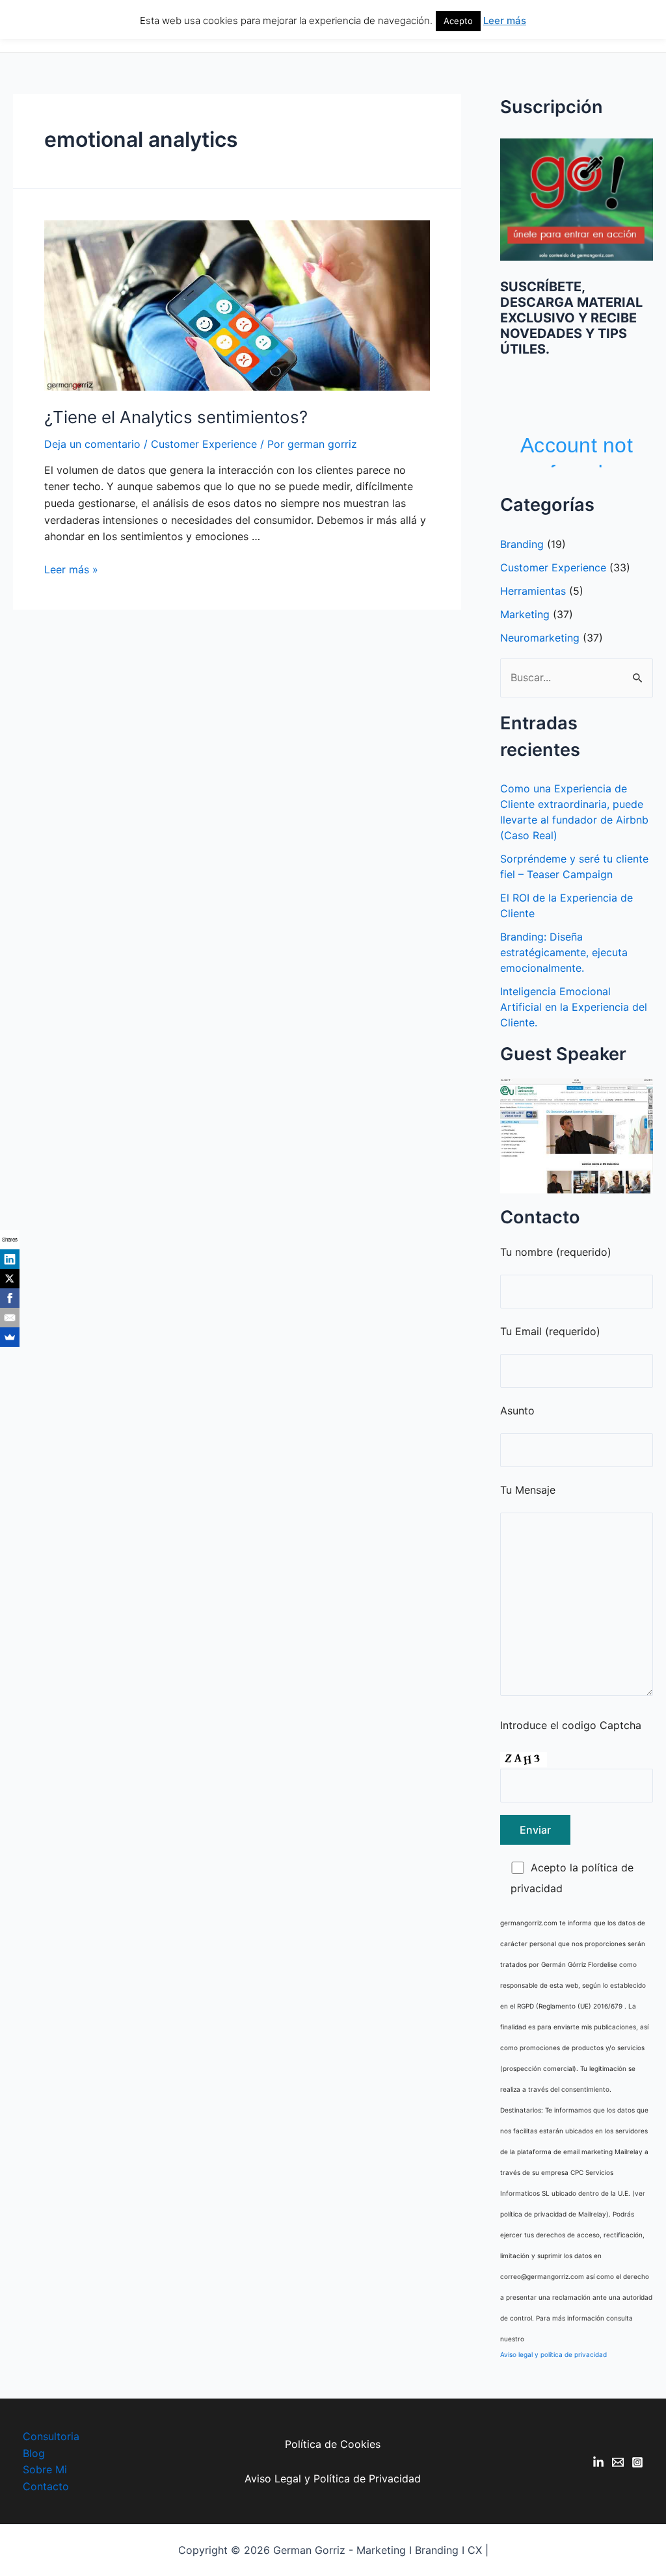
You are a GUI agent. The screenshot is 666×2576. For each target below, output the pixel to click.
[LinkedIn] (10, 1259)
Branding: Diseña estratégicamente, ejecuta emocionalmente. (564, 952)
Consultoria (51, 2436)
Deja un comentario (92, 444)
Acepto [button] (458, 21)
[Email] (10, 1318)
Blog (34, 2453)
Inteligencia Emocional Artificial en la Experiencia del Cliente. (574, 1007)
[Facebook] (10, 1298)
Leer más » (71, 569)
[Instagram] (637, 2462)
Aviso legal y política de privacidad (553, 2354)
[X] (10, 1279)
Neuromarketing (540, 638)
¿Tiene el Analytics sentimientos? (176, 417)
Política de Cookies (333, 2444)
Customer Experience (204, 444)
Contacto (46, 2486)
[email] (618, 2462)
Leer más (505, 20)
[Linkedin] (598, 2462)
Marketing (525, 614)
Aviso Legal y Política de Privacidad (333, 2478)
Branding (522, 544)
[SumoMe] (10, 1337)
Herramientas (533, 591)
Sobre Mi (45, 2469)
